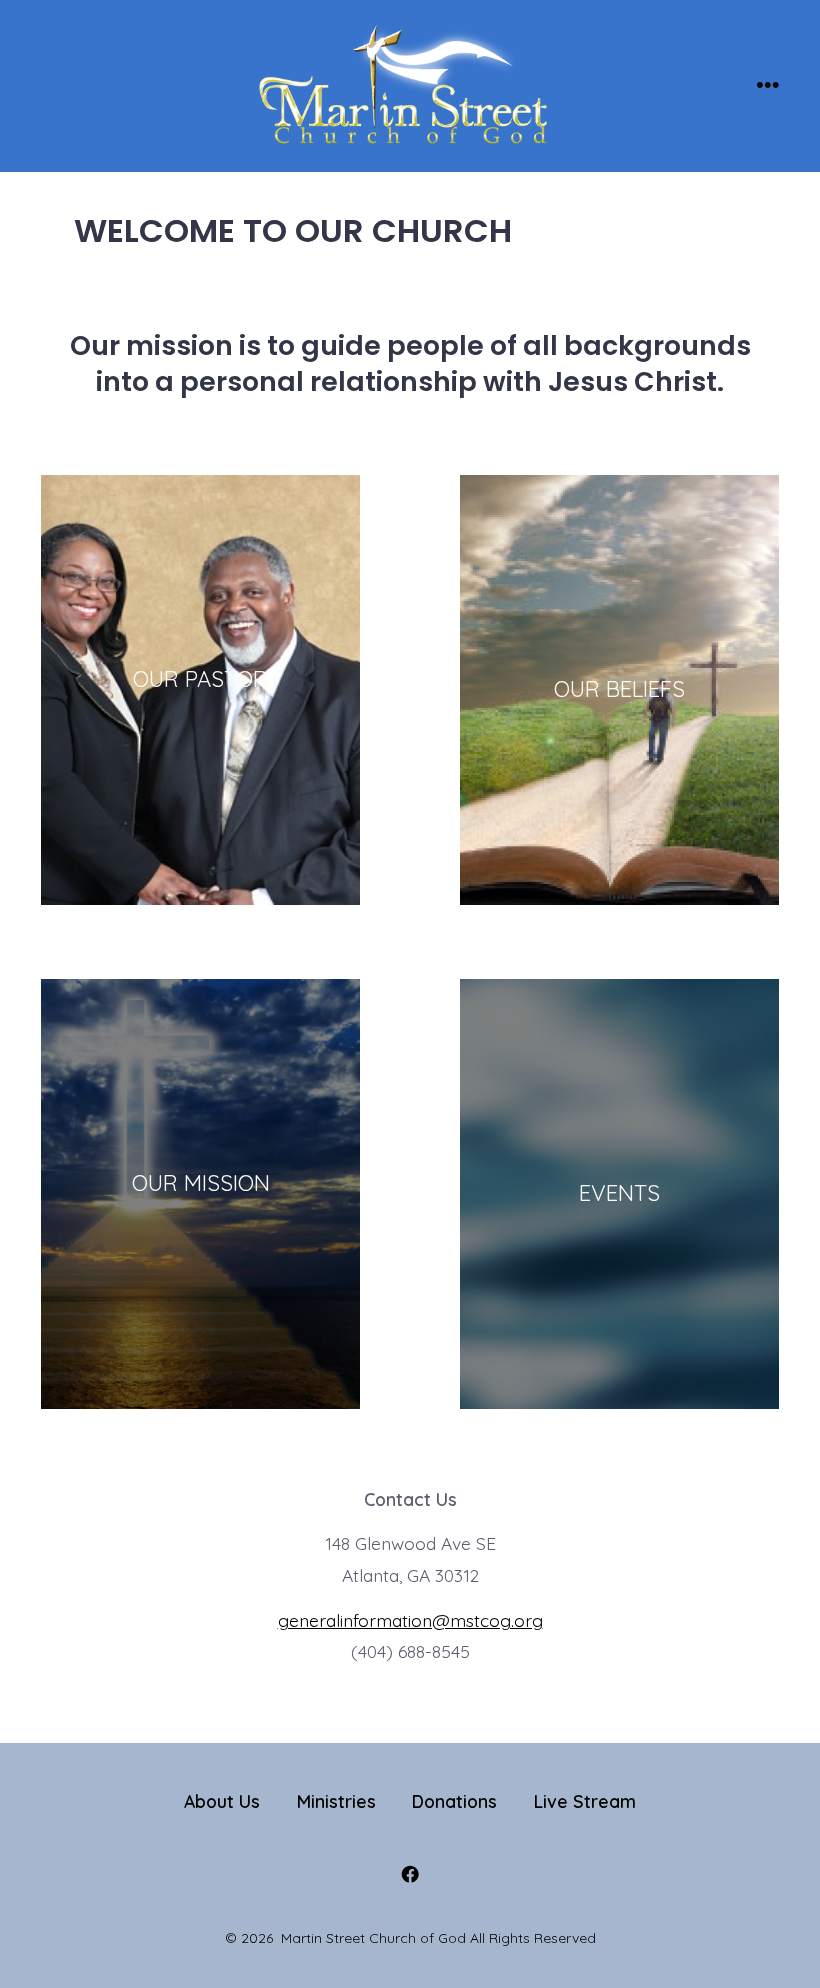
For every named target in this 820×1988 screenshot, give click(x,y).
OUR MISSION (201, 1183)
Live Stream (585, 1801)
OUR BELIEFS (619, 689)
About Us (222, 1801)
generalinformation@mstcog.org (410, 1620)
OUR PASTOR (200, 679)
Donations (454, 1801)
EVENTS (619, 1193)
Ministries (336, 1801)
